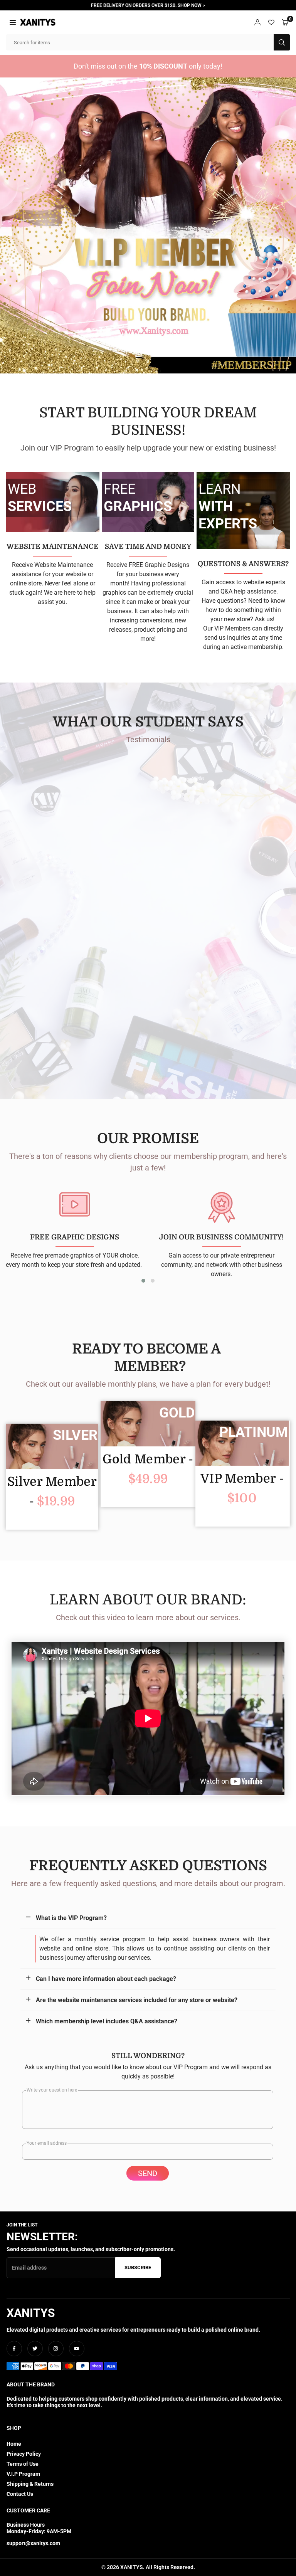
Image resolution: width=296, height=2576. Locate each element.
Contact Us (20, 2494)
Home (14, 2444)
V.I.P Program (23, 2474)
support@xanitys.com (33, 2543)
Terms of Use (23, 2464)
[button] (13, 22)
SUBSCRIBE (138, 2267)
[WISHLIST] (271, 22)
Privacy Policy (24, 2454)
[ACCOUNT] (257, 22)
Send (148, 2173)
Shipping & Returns (30, 2484)
